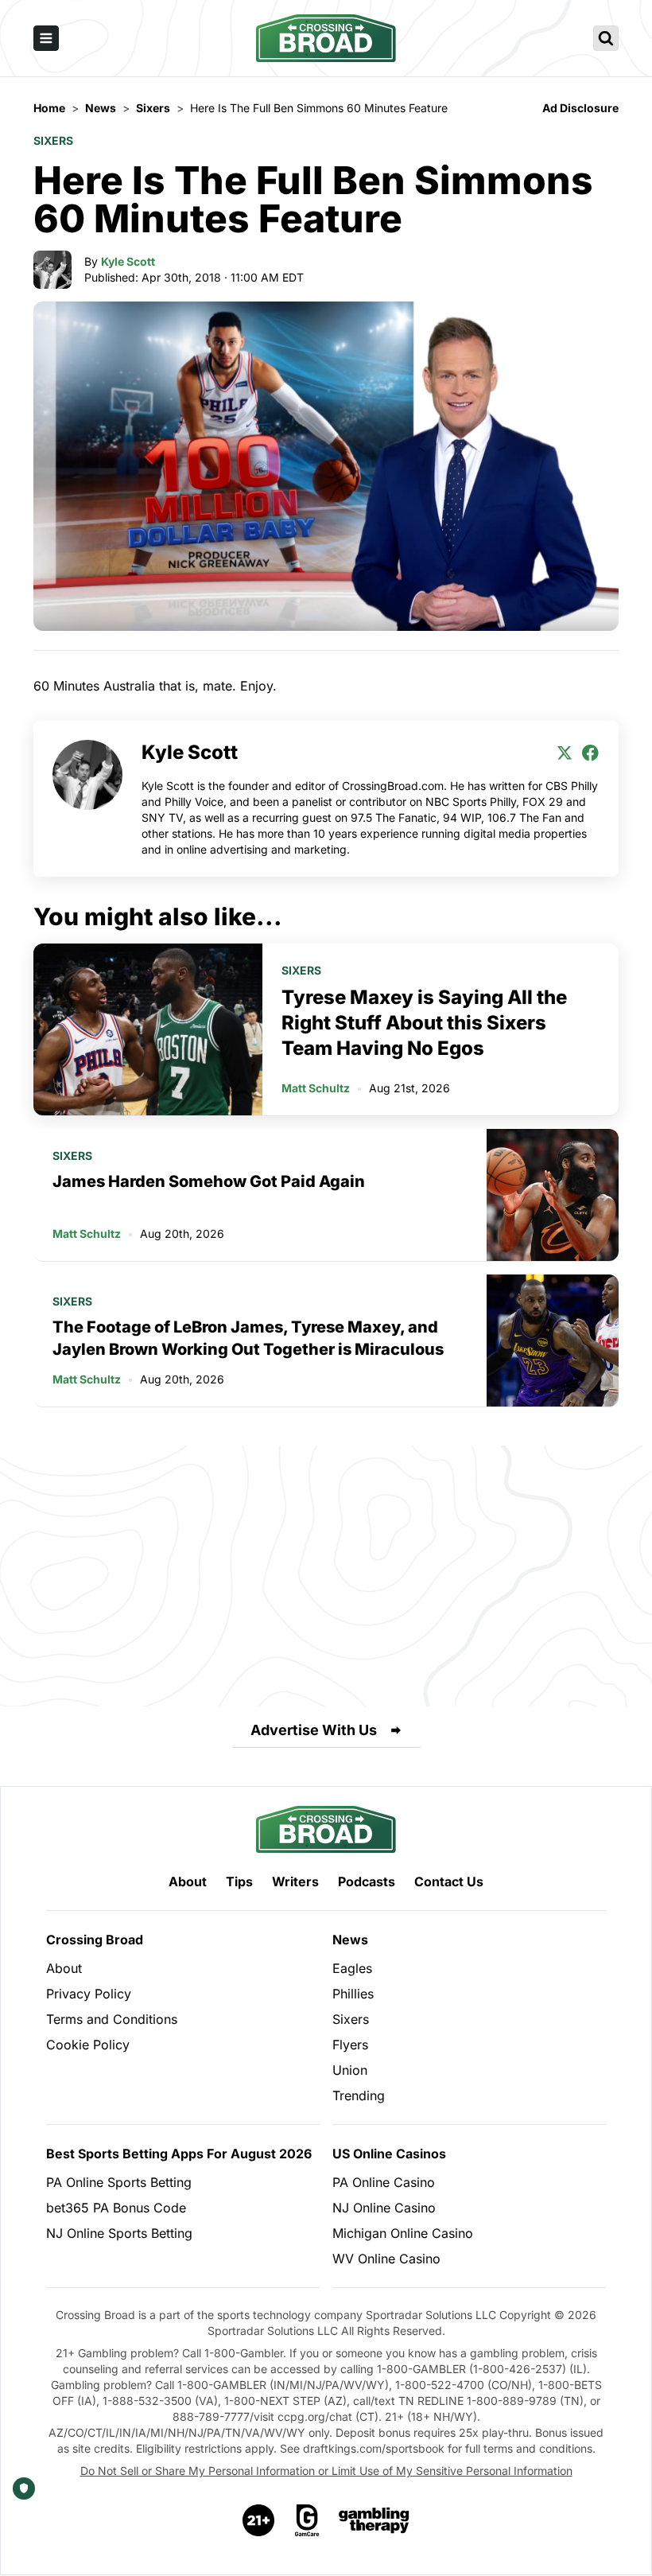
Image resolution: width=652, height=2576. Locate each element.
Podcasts (367, 1881)
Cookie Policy (88, 2045)
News (350, 1940)
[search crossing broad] (606, 38)
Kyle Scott (128, 261)
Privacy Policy (89, 1994)
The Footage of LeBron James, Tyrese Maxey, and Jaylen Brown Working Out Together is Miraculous (248, 1338)
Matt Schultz (316, 1088)
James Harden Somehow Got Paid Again (209, 1181)
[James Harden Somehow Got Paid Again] (553, 1195)
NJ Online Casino (384, 2208)
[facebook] (590, 753)
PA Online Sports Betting (119, 2182)
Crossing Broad (95, 1940)
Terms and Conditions (112, 2019)
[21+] (259, 2520)
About (188, 1881)
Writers (295, 1881)
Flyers (350, 2045)
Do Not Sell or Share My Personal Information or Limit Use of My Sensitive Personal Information (326, 2471)
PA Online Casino (384, 2182)
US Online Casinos (389, 2154)
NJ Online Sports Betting (119, 2233)
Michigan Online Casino (403, 2233)
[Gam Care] (307, 2520)
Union (350, 2070)
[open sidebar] (46, 38)
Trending (359, 2095)
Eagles (352, 1968)
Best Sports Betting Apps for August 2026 (179, 2154)
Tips (239, 1881)
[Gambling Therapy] (374, 2520)
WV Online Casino (386, 2259)
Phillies (353, 1994)
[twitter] (565, 753)
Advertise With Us (314, 1730)
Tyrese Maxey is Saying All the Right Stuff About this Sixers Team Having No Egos (424, 1023)
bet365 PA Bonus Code (116, 2208)
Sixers (53, 140)
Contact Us (449, 1881)
